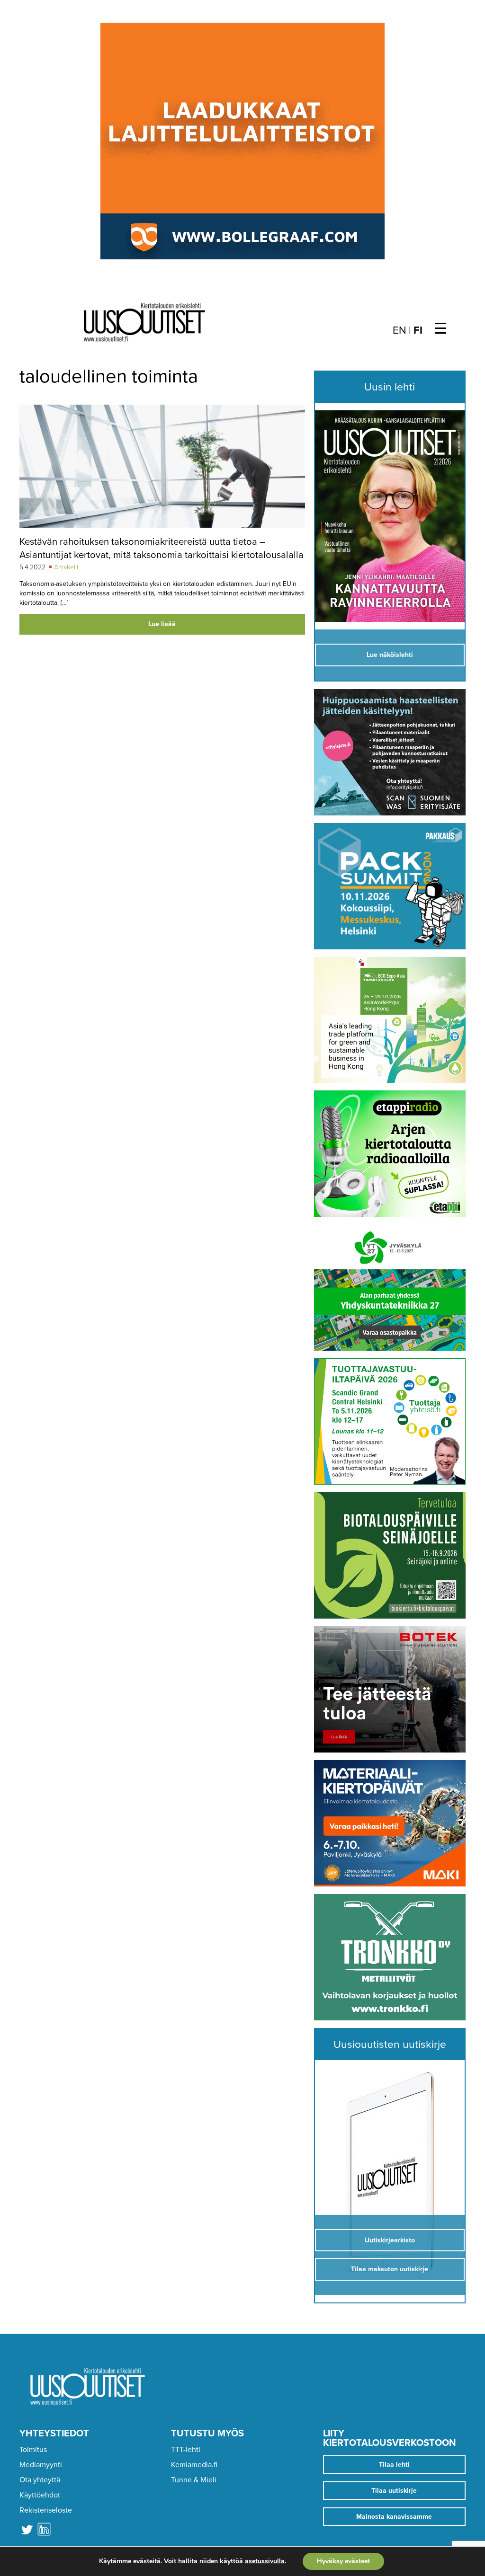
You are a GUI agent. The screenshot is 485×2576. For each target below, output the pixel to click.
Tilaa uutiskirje (394, 2491)
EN (400, 330)
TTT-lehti (186, 2450)
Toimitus (33, 2450)
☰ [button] (441, 329)
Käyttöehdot (40, 2495)
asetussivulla (265, 2561)
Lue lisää (162, 624)
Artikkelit (66, 567)
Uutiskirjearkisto (390, 2240)
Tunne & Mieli (194, 2480)
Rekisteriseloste (46, 2510)
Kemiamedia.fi (194, 2465)
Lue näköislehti (390, 655)
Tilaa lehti (394, 2465)
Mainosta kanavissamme (394, 2517)
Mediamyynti (41, 2465)
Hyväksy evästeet (343, 2561)
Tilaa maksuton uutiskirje (390, 2269)
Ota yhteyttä (40, 2480)
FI (418, 330)
